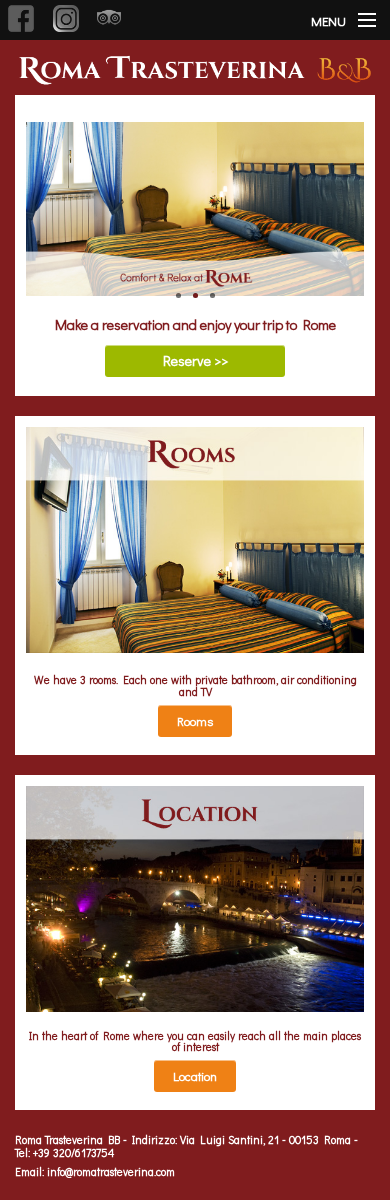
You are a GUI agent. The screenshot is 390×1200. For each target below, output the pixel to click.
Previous (41, 196)
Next (349, 196)
